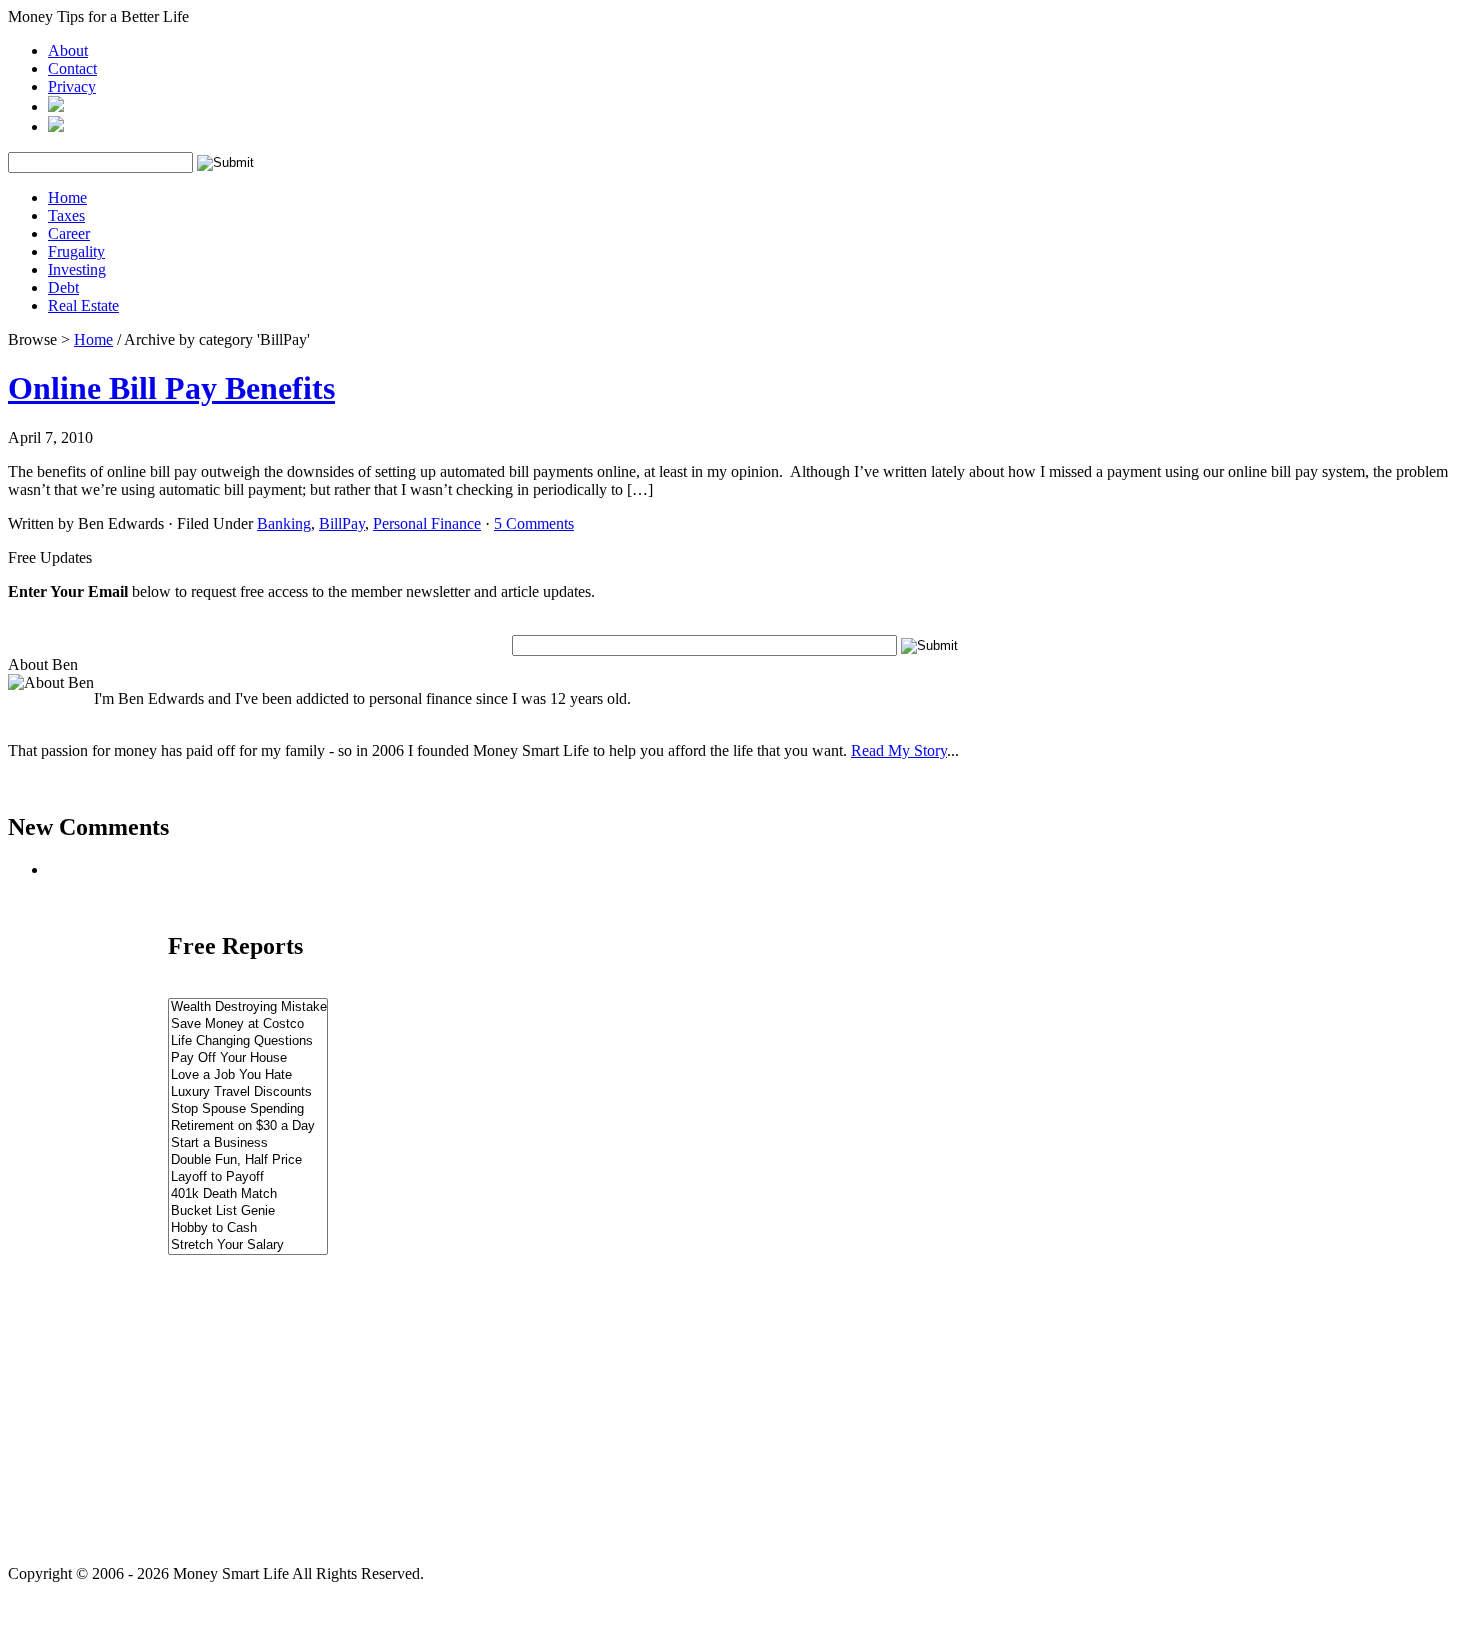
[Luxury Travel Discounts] (248, 1092)
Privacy (72, 86)
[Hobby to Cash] (248, 1228)
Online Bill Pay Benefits (171, 388)
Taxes (66, 215)
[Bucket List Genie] (248, 1211)
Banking (284, 523)
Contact (72, 68)
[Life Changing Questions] (248, 1041)
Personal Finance (427, 523)
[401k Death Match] (248, 1194)
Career (69, 233)
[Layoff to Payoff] (248, 1177)
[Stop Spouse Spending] (248, 1109)
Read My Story (899, 750)
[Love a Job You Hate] (248, 1075)
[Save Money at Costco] (248, 1024)
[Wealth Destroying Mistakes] (248, 1007)
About (68, 50)
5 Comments (534, 523)
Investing (77, 269)
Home (67, 197)
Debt (63, 287)
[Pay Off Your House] (248, 1058)
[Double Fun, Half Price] (248, 1160)
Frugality (76, 251)
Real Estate (83, 305)
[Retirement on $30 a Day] (248, 1126)
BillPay (342, 523)
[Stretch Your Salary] (248, 1245)
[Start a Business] (248, 1143)
